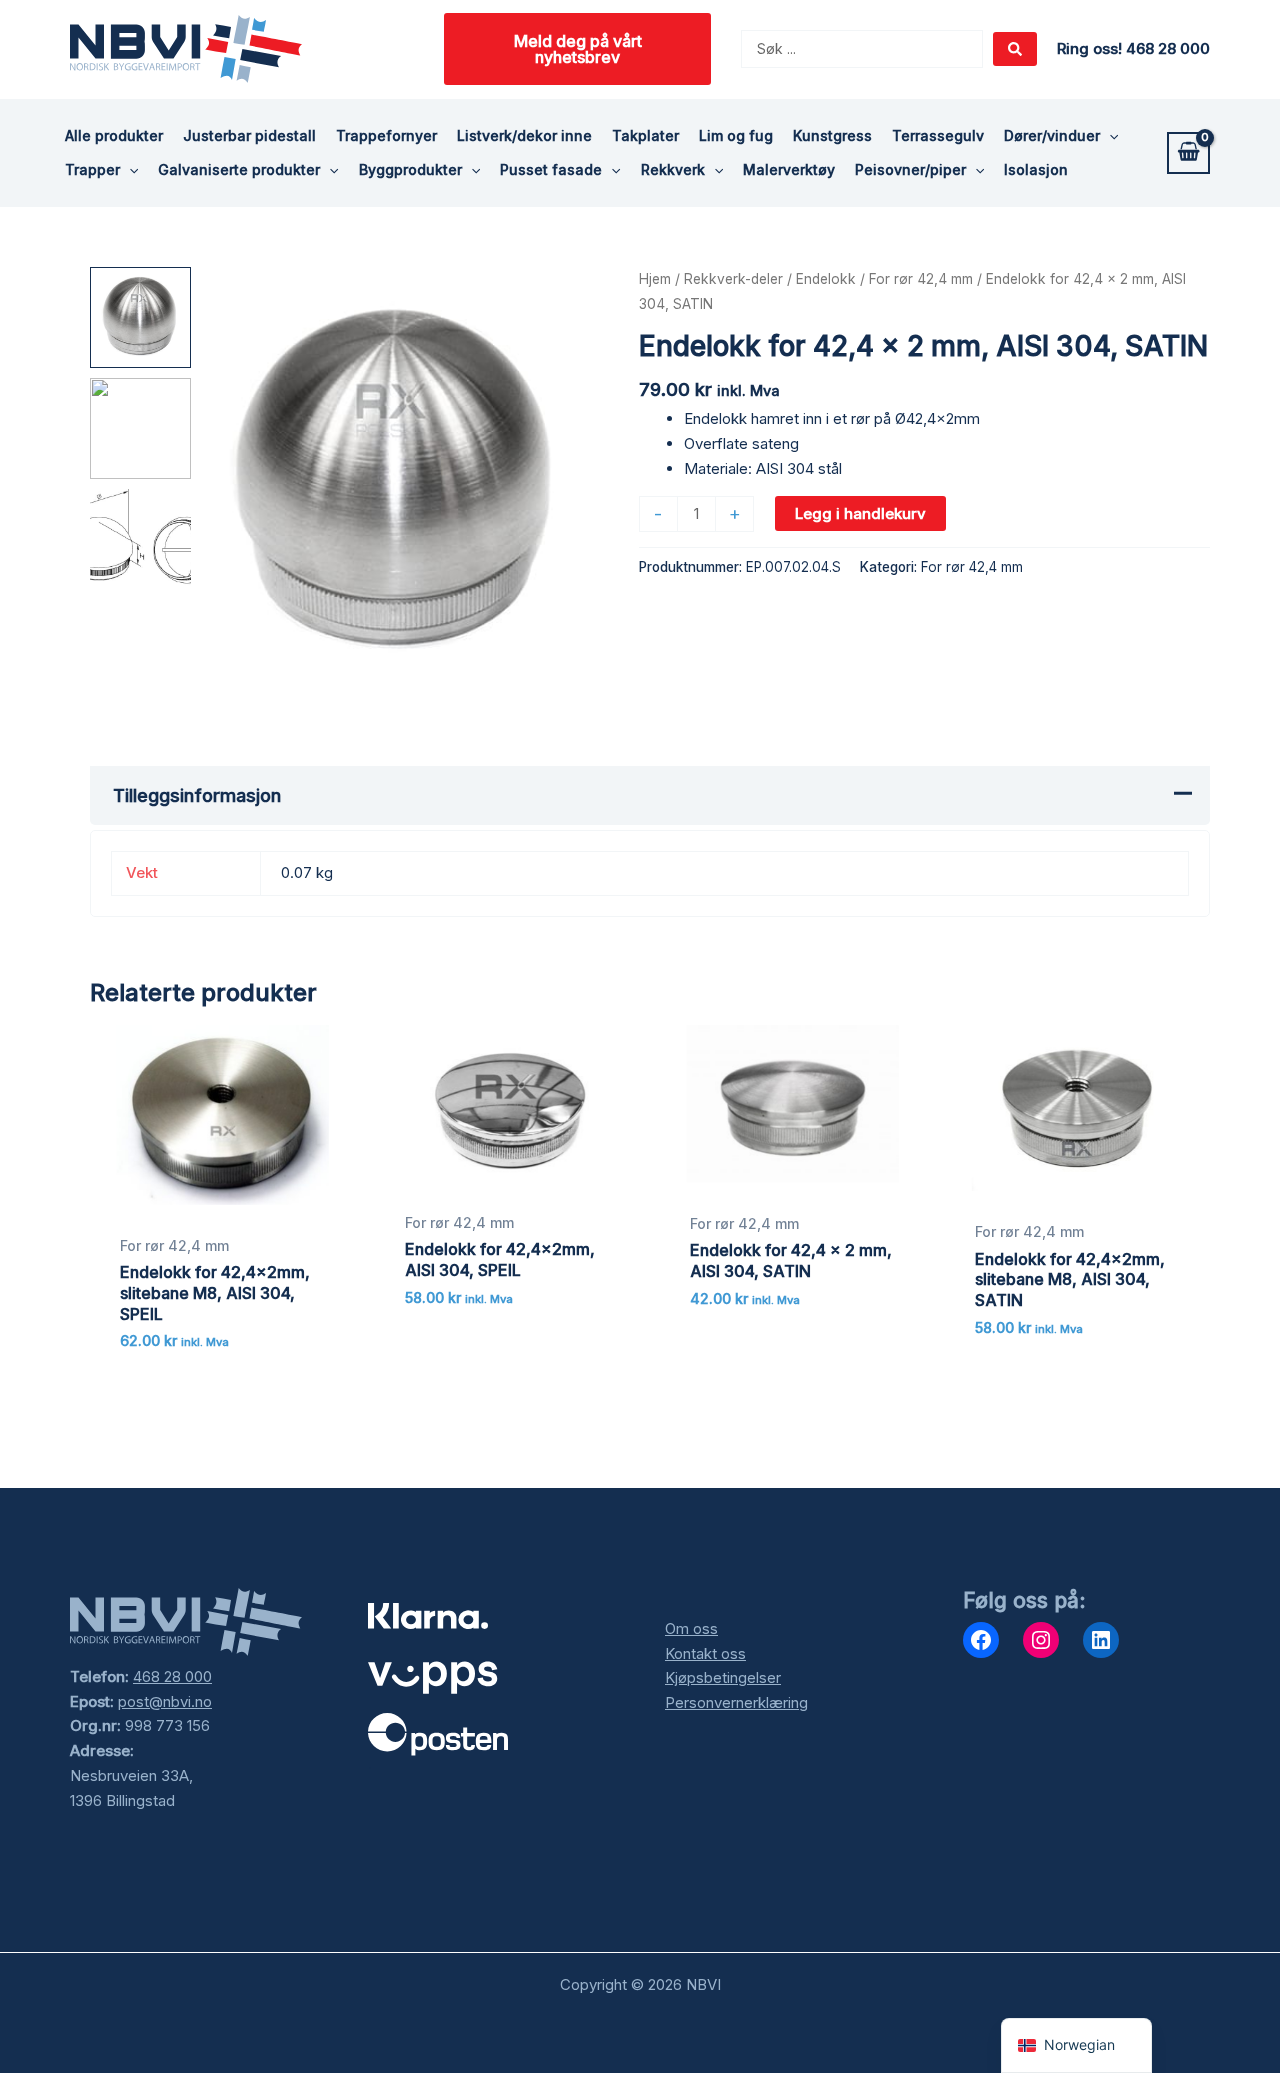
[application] (1109, 136)
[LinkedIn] (1101, 1640)
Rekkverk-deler (733, 279)
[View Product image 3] (140, 539)
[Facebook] (981, 1640)
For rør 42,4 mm (921, 279)
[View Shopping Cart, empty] (1188, 153)
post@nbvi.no (165, 1701)
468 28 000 (172, 1676)
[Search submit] (1015, 49)
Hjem (655, 279)
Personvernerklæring (736, 1702)
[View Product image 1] (140, 317)
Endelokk (826, 279)
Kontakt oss (705, 1653)
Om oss (691, 1628)
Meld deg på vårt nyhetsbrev (578, 49)
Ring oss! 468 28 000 (1133, 48)
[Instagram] (1041, 1640)
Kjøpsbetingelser (723, 1677)
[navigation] (1076, 2045)
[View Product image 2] (140, 428)
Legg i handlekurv (860, 513)
